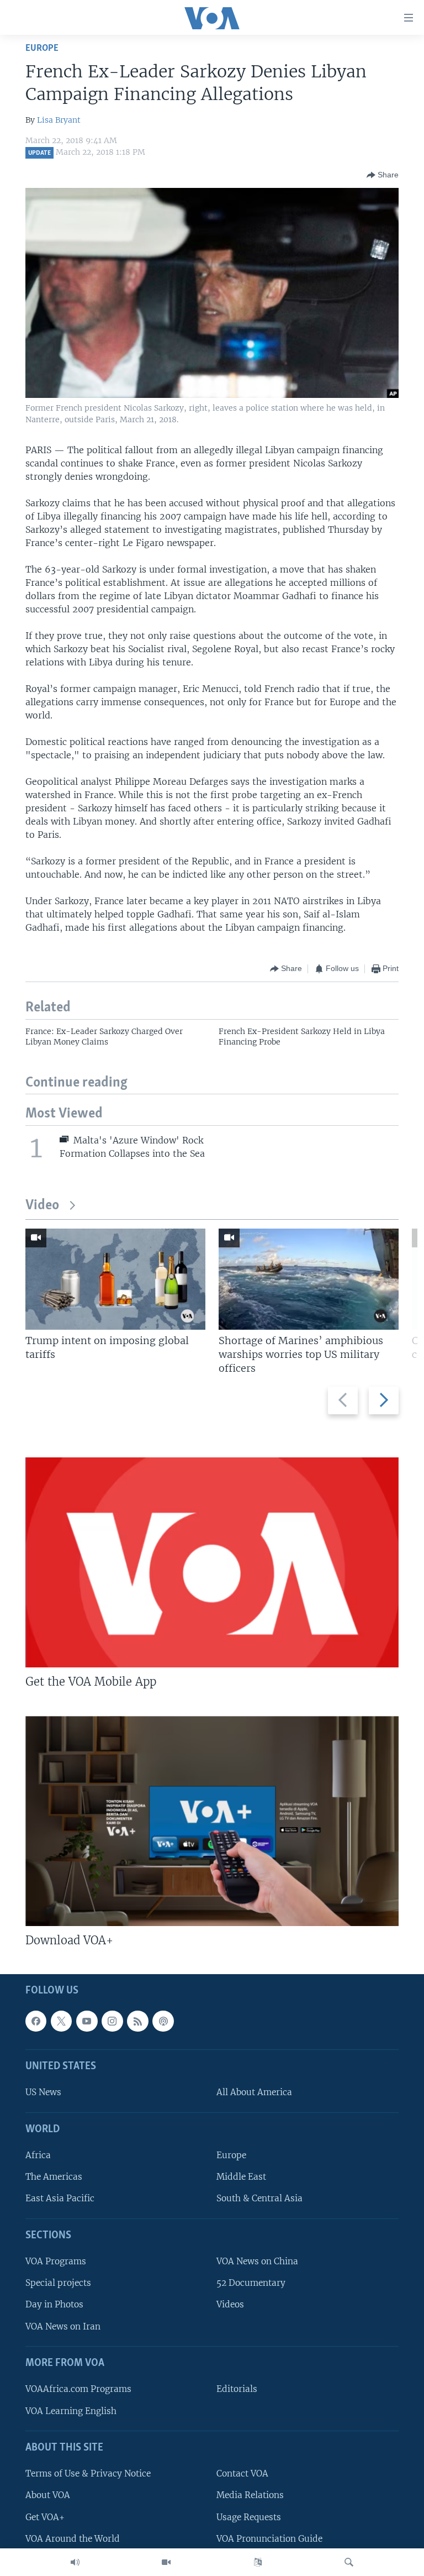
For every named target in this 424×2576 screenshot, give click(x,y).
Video (42, 1206)
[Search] (349, 2562)
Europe (42, 48)
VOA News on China (257, 2261)
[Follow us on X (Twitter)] (61, 2021)
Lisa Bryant (59, 120)
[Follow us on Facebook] (36, 2021)
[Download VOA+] (212, 1821)
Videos (230, 2304)
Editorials (237, 2389)
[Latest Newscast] (75, 2562)
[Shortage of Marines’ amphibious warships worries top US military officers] (309, 1279)
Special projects (58, 2283)
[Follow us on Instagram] (112, 2021)
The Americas (54, 2177)
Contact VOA (242, 2473)
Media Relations (250, 2495)
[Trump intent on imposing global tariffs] (115, 1279)
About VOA (48, 2495)
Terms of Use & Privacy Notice (88, 2473)
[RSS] (137, 2021)
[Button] (383, 175)
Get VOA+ (45, 2517)
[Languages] (258, 2562)
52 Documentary (251, 2283)
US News (43, 2092)
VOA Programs (56, 2261)
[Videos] (166, 2562)
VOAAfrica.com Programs (78, 2389)
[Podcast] (163, 2021)
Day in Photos (54, 2304)
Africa (38, 2155)
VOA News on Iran (63, 2326)
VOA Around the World (73, 2538)
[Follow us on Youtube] (87, 2021)
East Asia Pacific (60, 2198)
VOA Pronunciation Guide (269, 2538)
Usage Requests (249, 2517)
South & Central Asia (259, 2198)
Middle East (241, 2177)
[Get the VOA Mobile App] (212, 1562)
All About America (254, 2092)
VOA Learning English (71, 2410)
